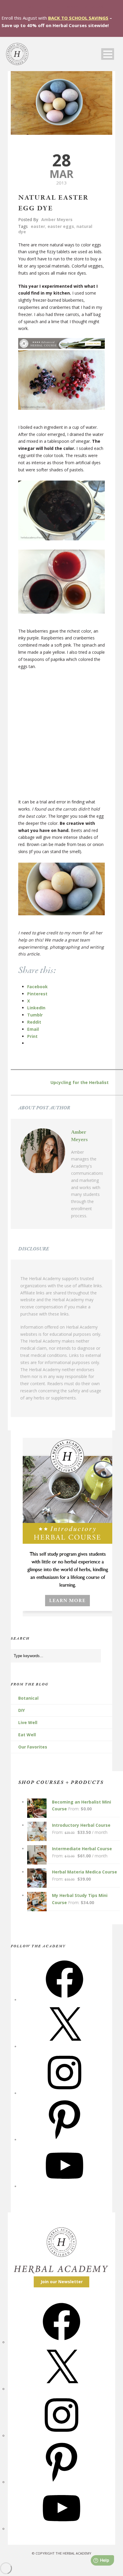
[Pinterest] (64, 2140)
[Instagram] (64, 2093)
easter (38, 226)
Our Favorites (33, 1747)
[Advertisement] (61, 737)
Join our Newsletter (62, 2282)
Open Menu (108, 54)
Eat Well (27, 1735)
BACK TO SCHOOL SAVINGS (78, 18)
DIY (21, 1710)
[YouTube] (64, 2186)
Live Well (28, 1722)
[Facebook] (64, 2000)
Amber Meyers (57, 219)
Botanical (28, 1698)
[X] (64, 2046)
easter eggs (61, 226)
